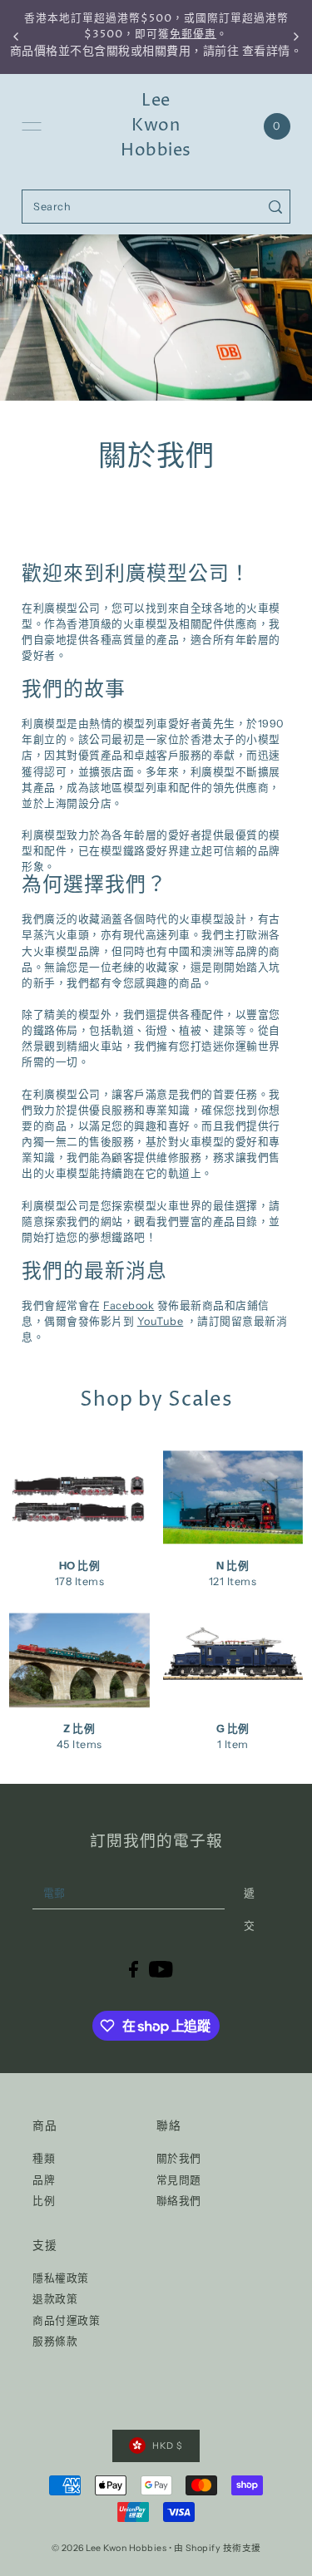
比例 (44, 2201)
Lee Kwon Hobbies (156, 126)
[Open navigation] (32, 126)
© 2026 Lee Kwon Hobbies (109, 2548)
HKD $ (168, 2446)
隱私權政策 (61, 2278)
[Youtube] (161, 1969)
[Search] (275, 207)
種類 (44, 2158)
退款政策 (55, 2299)
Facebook (129, 1305)
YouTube (161, 1321)
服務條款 (55, 2341)
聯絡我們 (179, 2201)
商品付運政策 (66, 2320)
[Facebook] (134, 1969)
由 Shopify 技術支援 (218, 2548)
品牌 (44, 2180)
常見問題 (179, 2180)
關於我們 (179, 2158)
